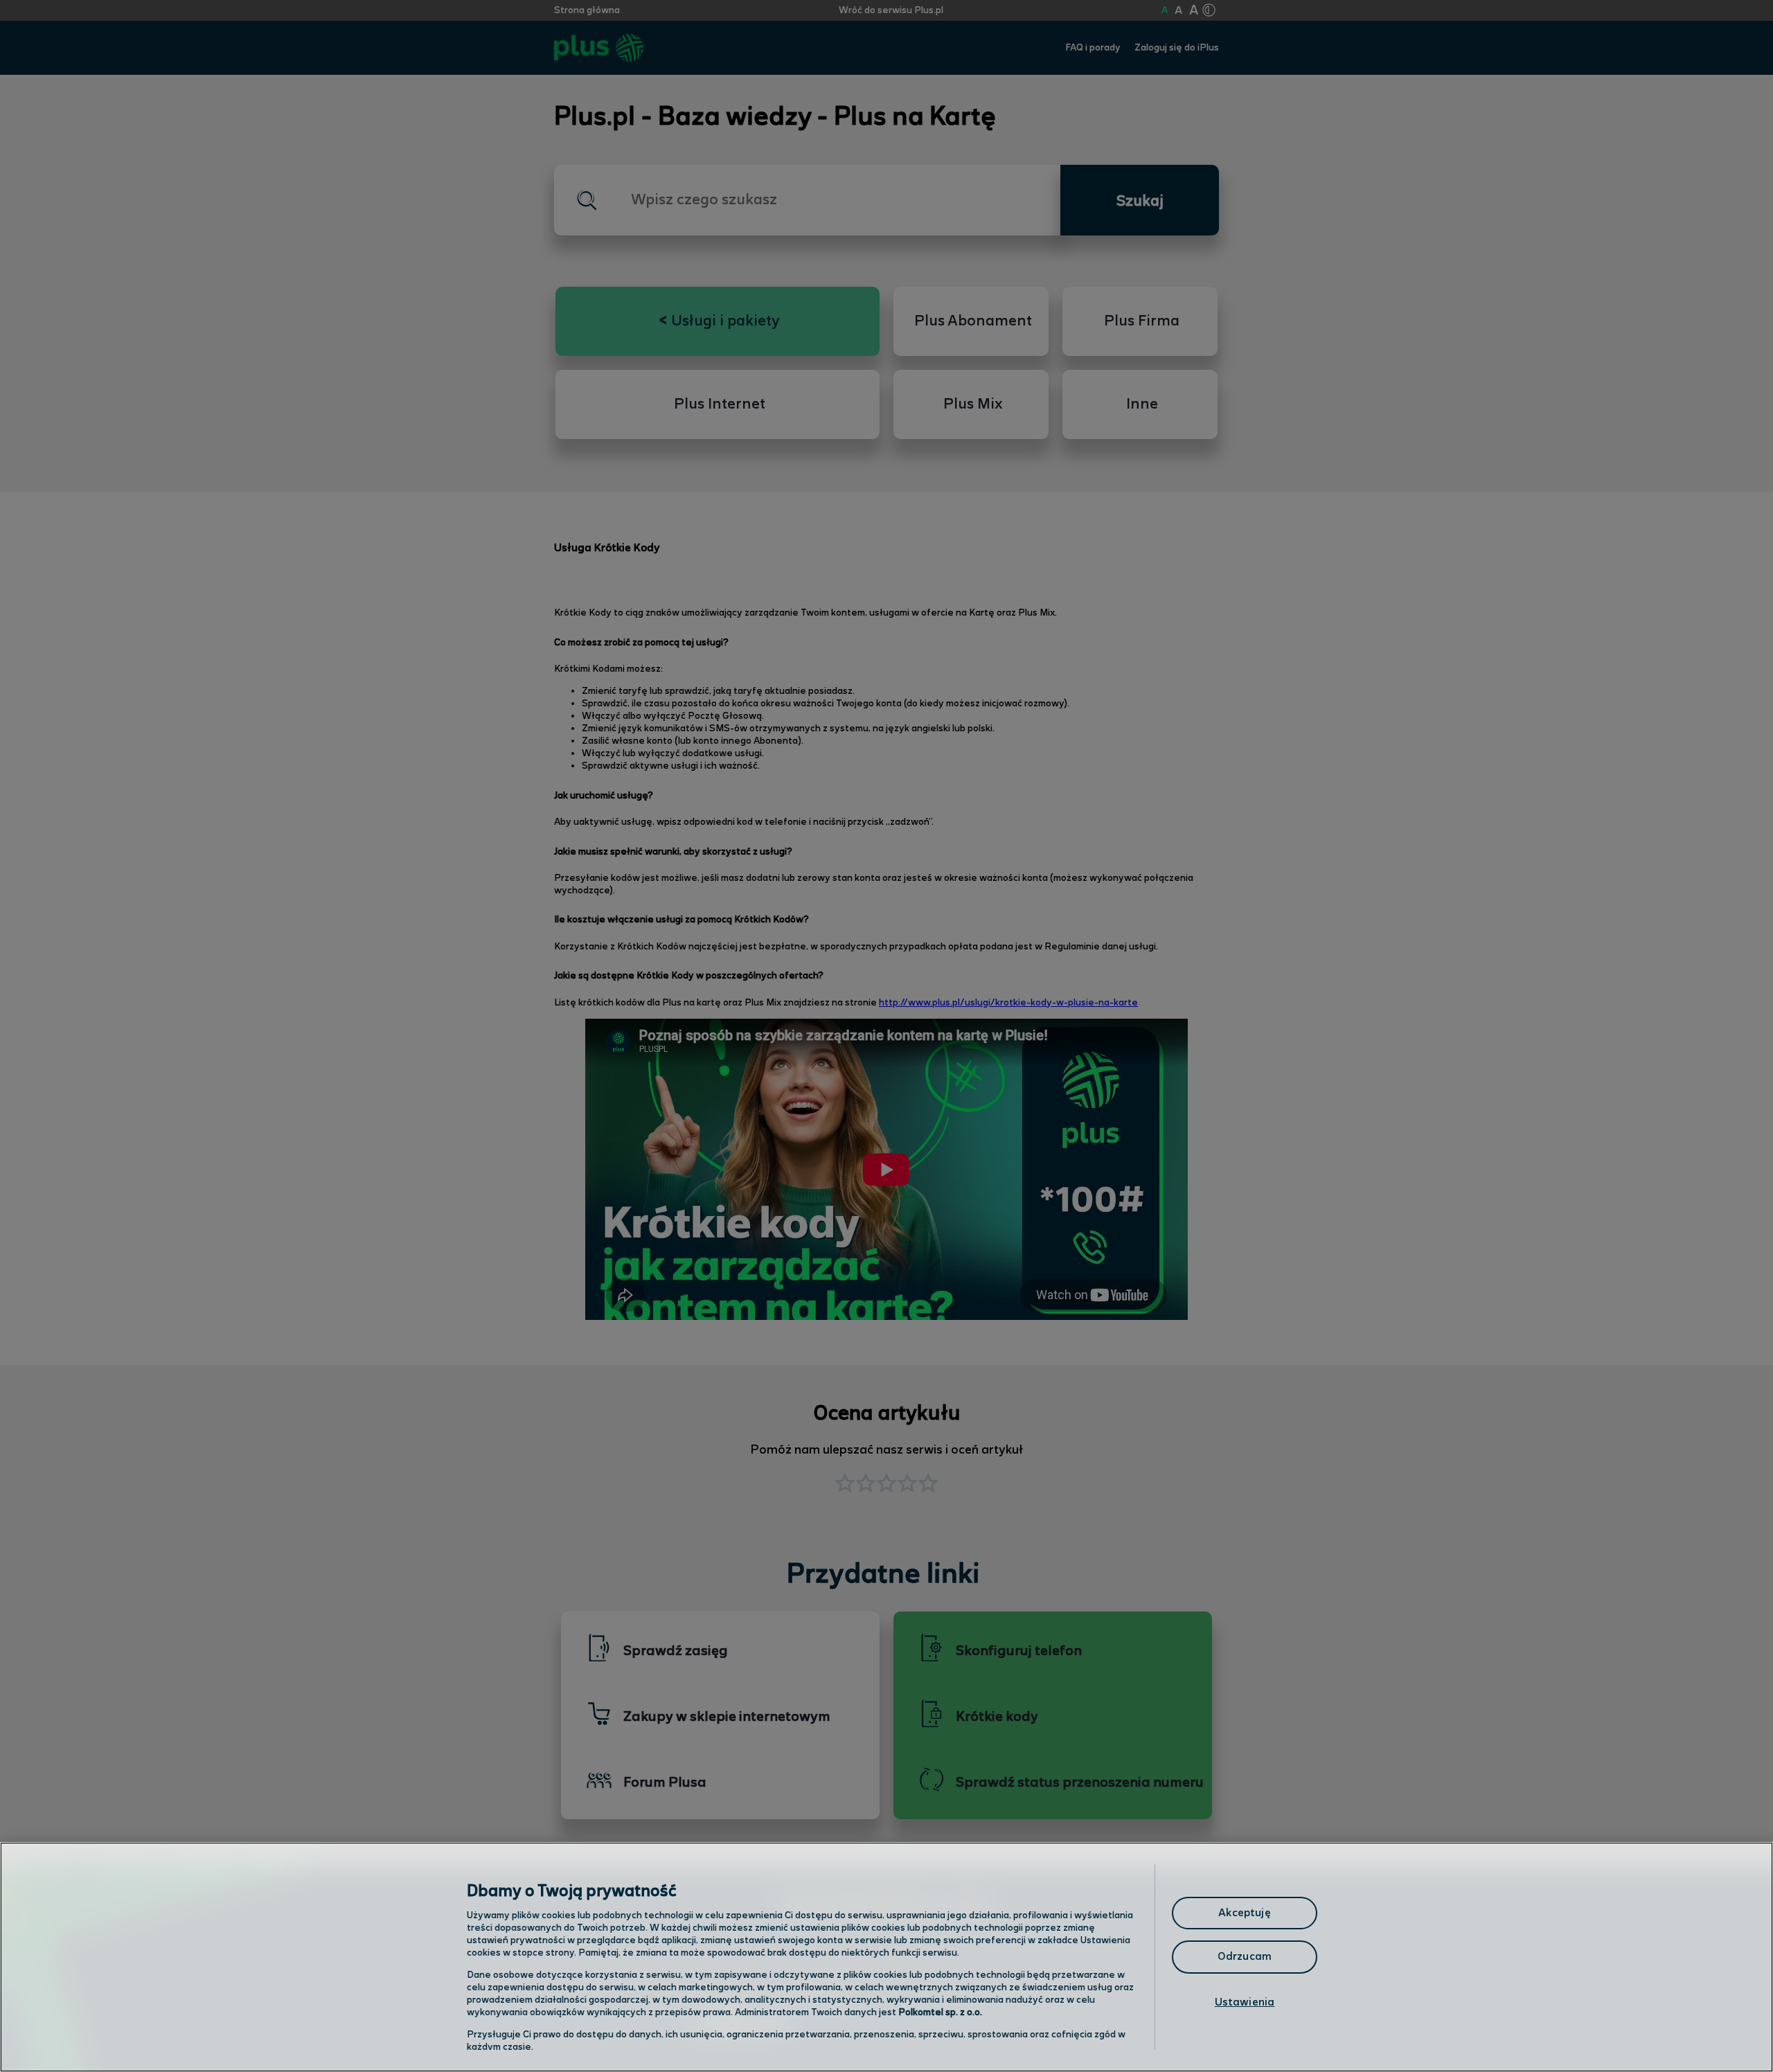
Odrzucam (1245, 1957)
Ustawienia (1245, 2002)
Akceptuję (1244, 1913)
